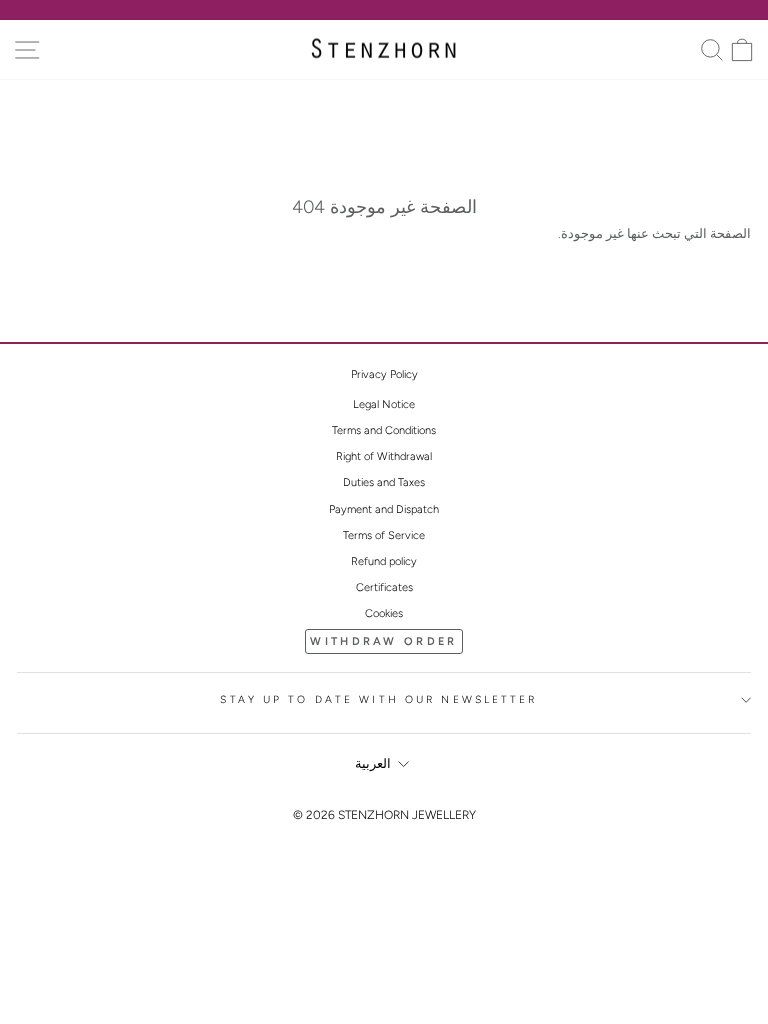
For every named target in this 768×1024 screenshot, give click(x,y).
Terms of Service (384, 535)
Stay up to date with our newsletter (378, 699)
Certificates (384, 587)
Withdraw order (383, 641)
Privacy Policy (384, 374)
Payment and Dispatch (384, 509)
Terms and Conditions (384, 430)
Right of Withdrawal (384, 456)
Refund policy (384, 561)
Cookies (384, 613)
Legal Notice (384, 404)
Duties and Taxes (384, 482)
